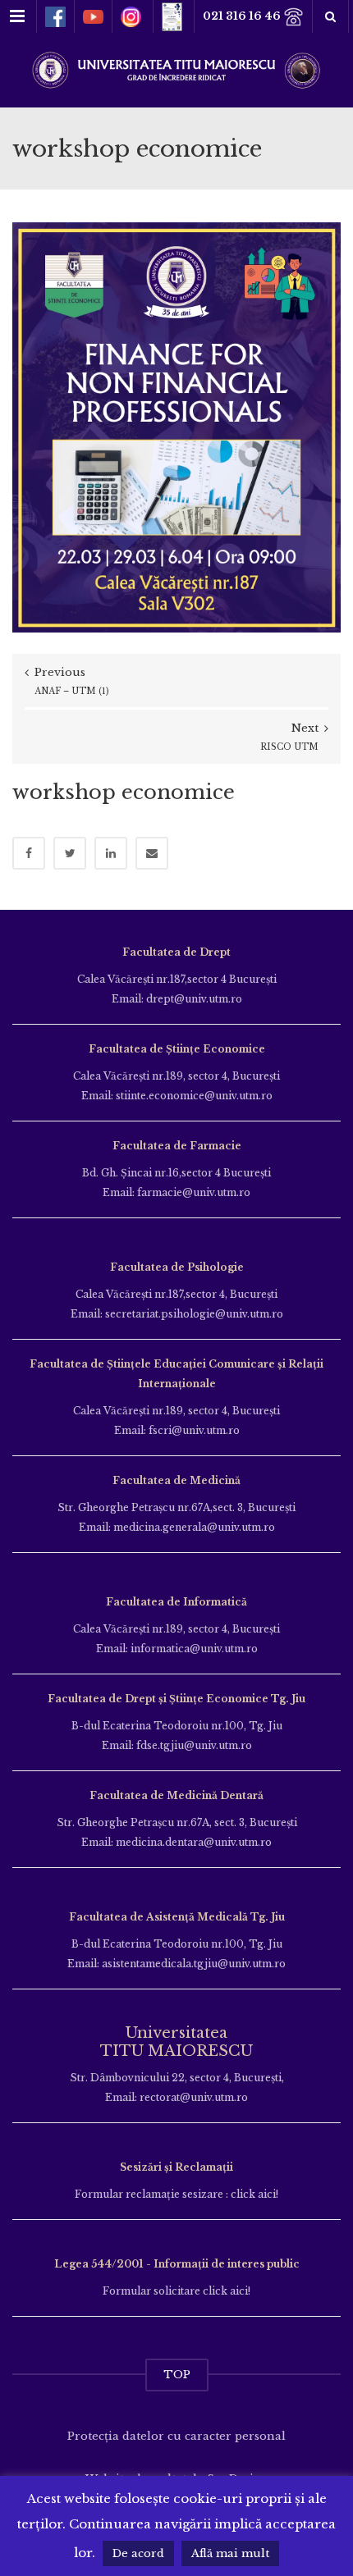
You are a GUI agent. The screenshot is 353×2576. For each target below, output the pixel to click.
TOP (177, 2375)
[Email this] (152, 853)
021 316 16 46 (243, 16)
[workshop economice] (176, 426)
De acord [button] (138, 2553)
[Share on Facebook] (29, 853)
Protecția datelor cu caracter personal (176, 2436)
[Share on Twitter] (70, 853)
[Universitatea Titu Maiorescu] (176, 69)
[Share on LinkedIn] (111, 853)
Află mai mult (230, 2553)
